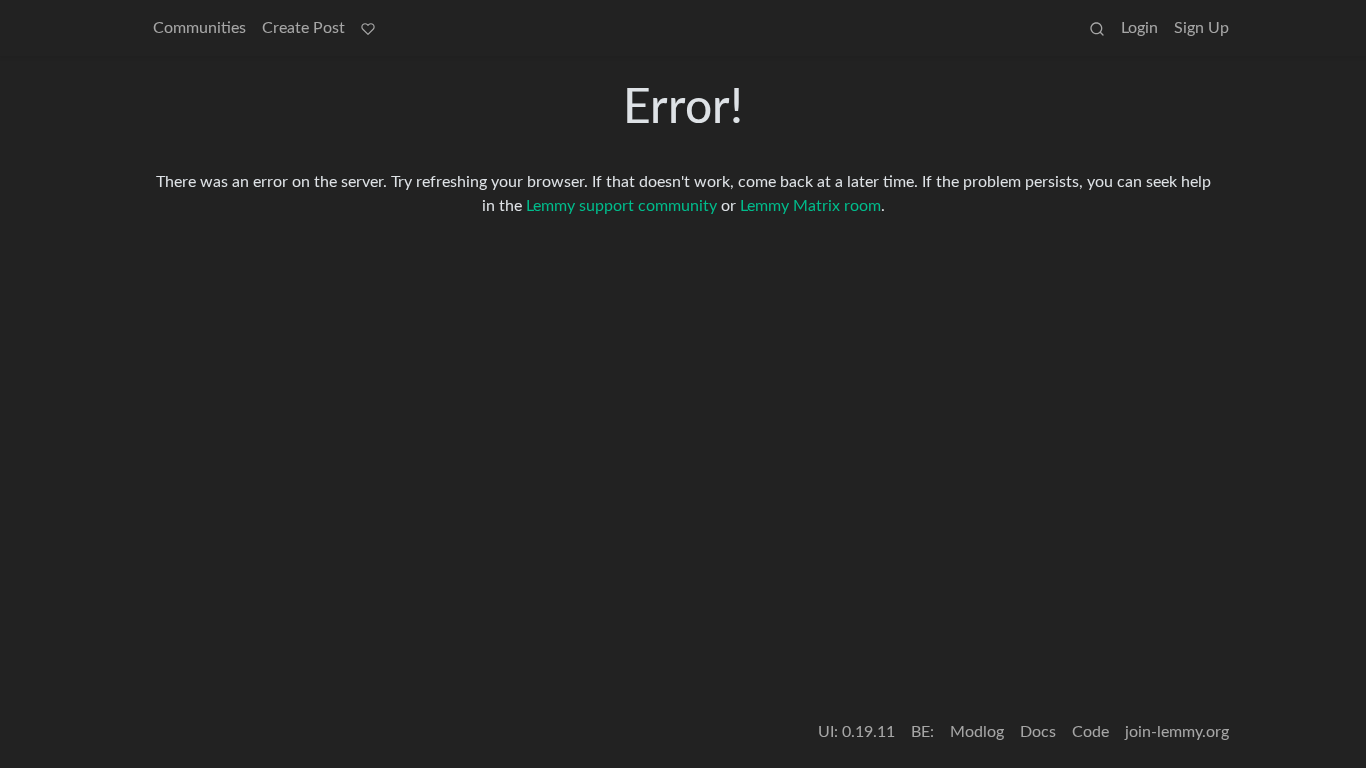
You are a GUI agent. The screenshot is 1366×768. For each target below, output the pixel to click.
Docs (1038, 732)
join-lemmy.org (1177, 732)
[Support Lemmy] (368, 28)
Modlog (977, 732)
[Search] (1097, 28)
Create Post (303, 28)
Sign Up (1201, 28)
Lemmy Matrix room (810, 206)
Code (1090, 732)
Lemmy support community (621, 206)
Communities (199, 28)
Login (1139, 28)
